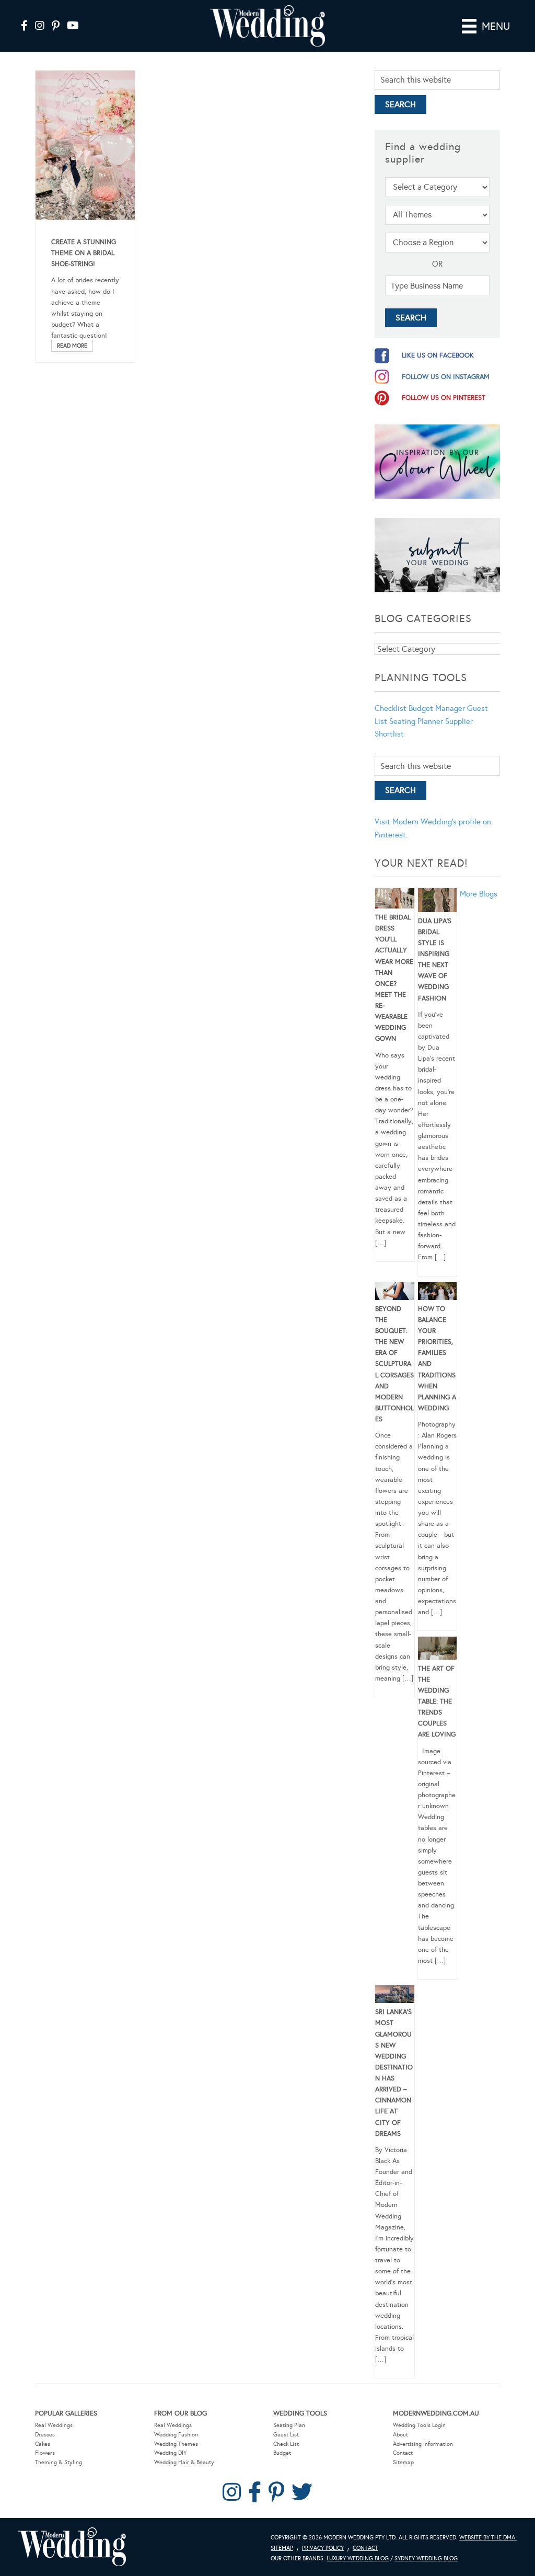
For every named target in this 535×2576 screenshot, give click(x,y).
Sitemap (403, 2462)
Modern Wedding (72, 2547)
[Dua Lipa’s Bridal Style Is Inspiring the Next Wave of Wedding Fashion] (438, 902)
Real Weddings (54, 2425)
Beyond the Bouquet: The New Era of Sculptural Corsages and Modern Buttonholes (394, 1364)
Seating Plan (289, 2425)
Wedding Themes (176, 2444)
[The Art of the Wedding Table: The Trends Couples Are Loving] (438, 1650)
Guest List (286, 2435)
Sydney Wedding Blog (426, 2558)
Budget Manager (437, 708)
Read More (72, 346)
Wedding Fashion (176, 2435)
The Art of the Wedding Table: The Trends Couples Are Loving (437, 1702)
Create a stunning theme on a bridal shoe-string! (84, 253)
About (400, 2435)
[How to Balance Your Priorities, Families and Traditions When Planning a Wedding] (438, 1293)
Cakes (43, 2444)
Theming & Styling (59, 2462)
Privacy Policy (323, 2548)
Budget (282, 2453)
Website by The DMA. (488, 2538)
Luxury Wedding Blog (358, 2558)
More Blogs (479, 894)
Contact (403, 2453)
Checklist (391, 708)
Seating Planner (416, 721)
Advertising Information (423, 2444)
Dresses (45, 2435)
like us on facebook (438, 355)
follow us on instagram (446, 377)
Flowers (45, 2453)
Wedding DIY (170, 2453)
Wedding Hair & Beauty (184, 2462)
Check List (286, 2444)
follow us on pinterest (444, 398)
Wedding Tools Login (419, 2425)
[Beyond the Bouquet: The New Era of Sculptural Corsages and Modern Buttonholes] (395, 1293)
